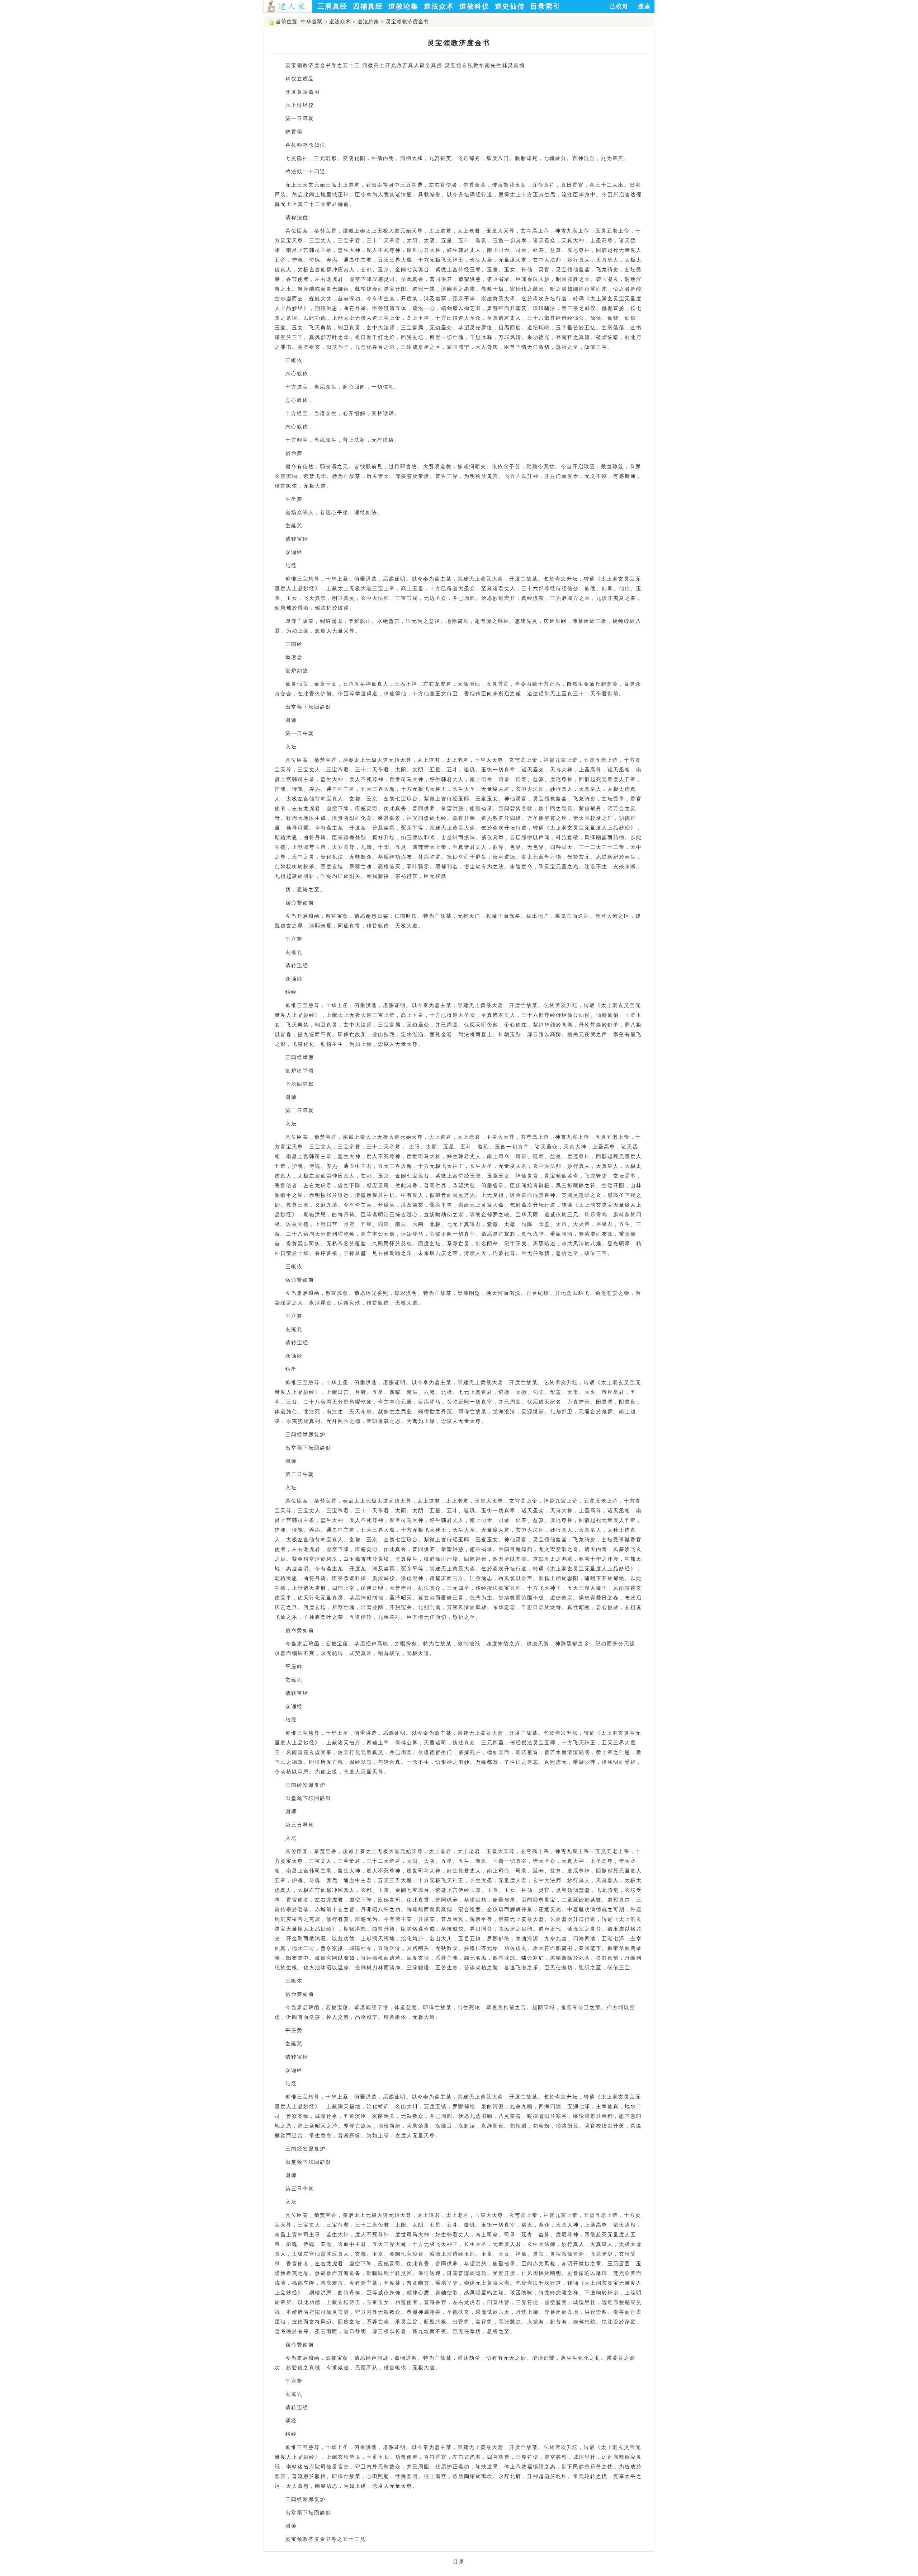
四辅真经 (368, 6)
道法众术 (439, 6)
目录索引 (545, 6)
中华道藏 (312, 22)
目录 (459, 2562)
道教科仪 (474, 6)
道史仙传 (510, 6)
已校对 (619, 6)
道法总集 (368, 22)
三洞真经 (332, 6)
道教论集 (403, 6)
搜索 (644, 6)
